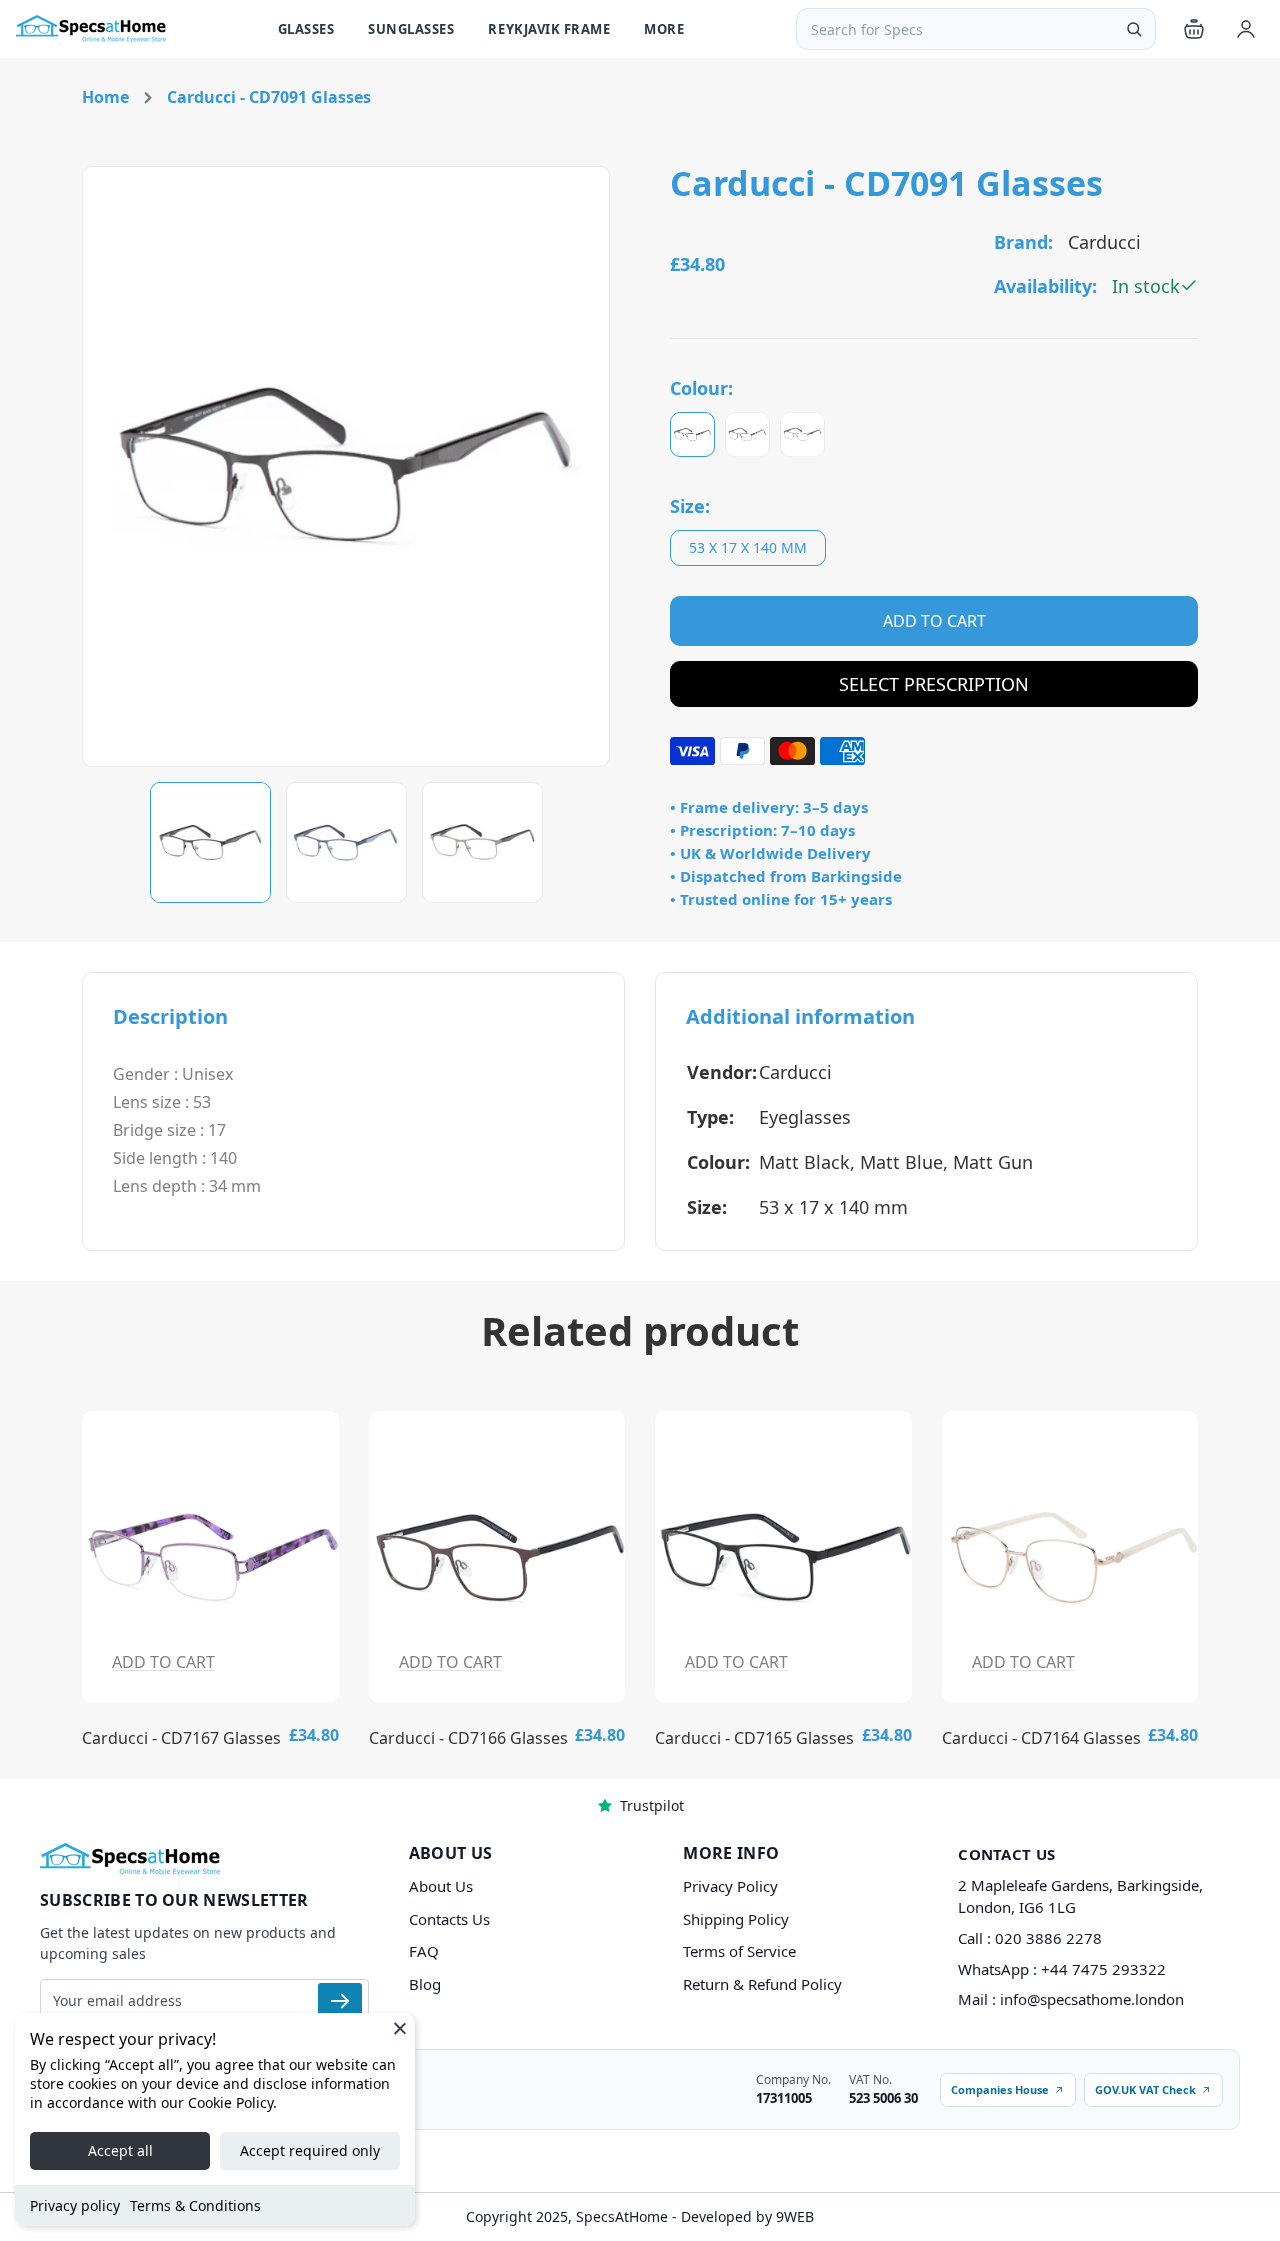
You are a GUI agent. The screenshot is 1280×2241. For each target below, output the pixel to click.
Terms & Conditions (195, 2205)
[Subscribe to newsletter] (340, 2001)
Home (105, 97)
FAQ (424, 1951)
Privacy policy (75, 2205)
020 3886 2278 (1048, 1938)
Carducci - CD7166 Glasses (468, 1738)
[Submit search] (1134, 29)
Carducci (795, 1072)
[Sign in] (1246, 29)
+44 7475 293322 (1103, 1969)
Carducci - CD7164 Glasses (1041, 1738)
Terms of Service (739, 1951)
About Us (441, 1886)
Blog (425, 1984)
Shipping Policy (736, 1919)
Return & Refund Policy (762, 1984)
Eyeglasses (805, 1117)
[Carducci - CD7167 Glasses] (210, 1557)
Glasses (306, 29)
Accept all (120, 2150)
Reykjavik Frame (549, 29)
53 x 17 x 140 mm (748, 547)
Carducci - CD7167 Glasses (181, 1738)
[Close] (400, 2028)
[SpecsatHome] (91, 29)
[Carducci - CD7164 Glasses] (1070, 1557)
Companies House (1000, 2089)
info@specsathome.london (1092, 1999)
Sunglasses (411, 29)
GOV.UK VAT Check (1145, 2089)
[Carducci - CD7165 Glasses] (783, 1557)
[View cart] (1194, 29)
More (664, 29)
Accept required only (310, 2150)
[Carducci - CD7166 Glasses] (497, 1557)
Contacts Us (449, 1919)
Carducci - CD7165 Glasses (754, 1738)
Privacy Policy (730, 1886)
